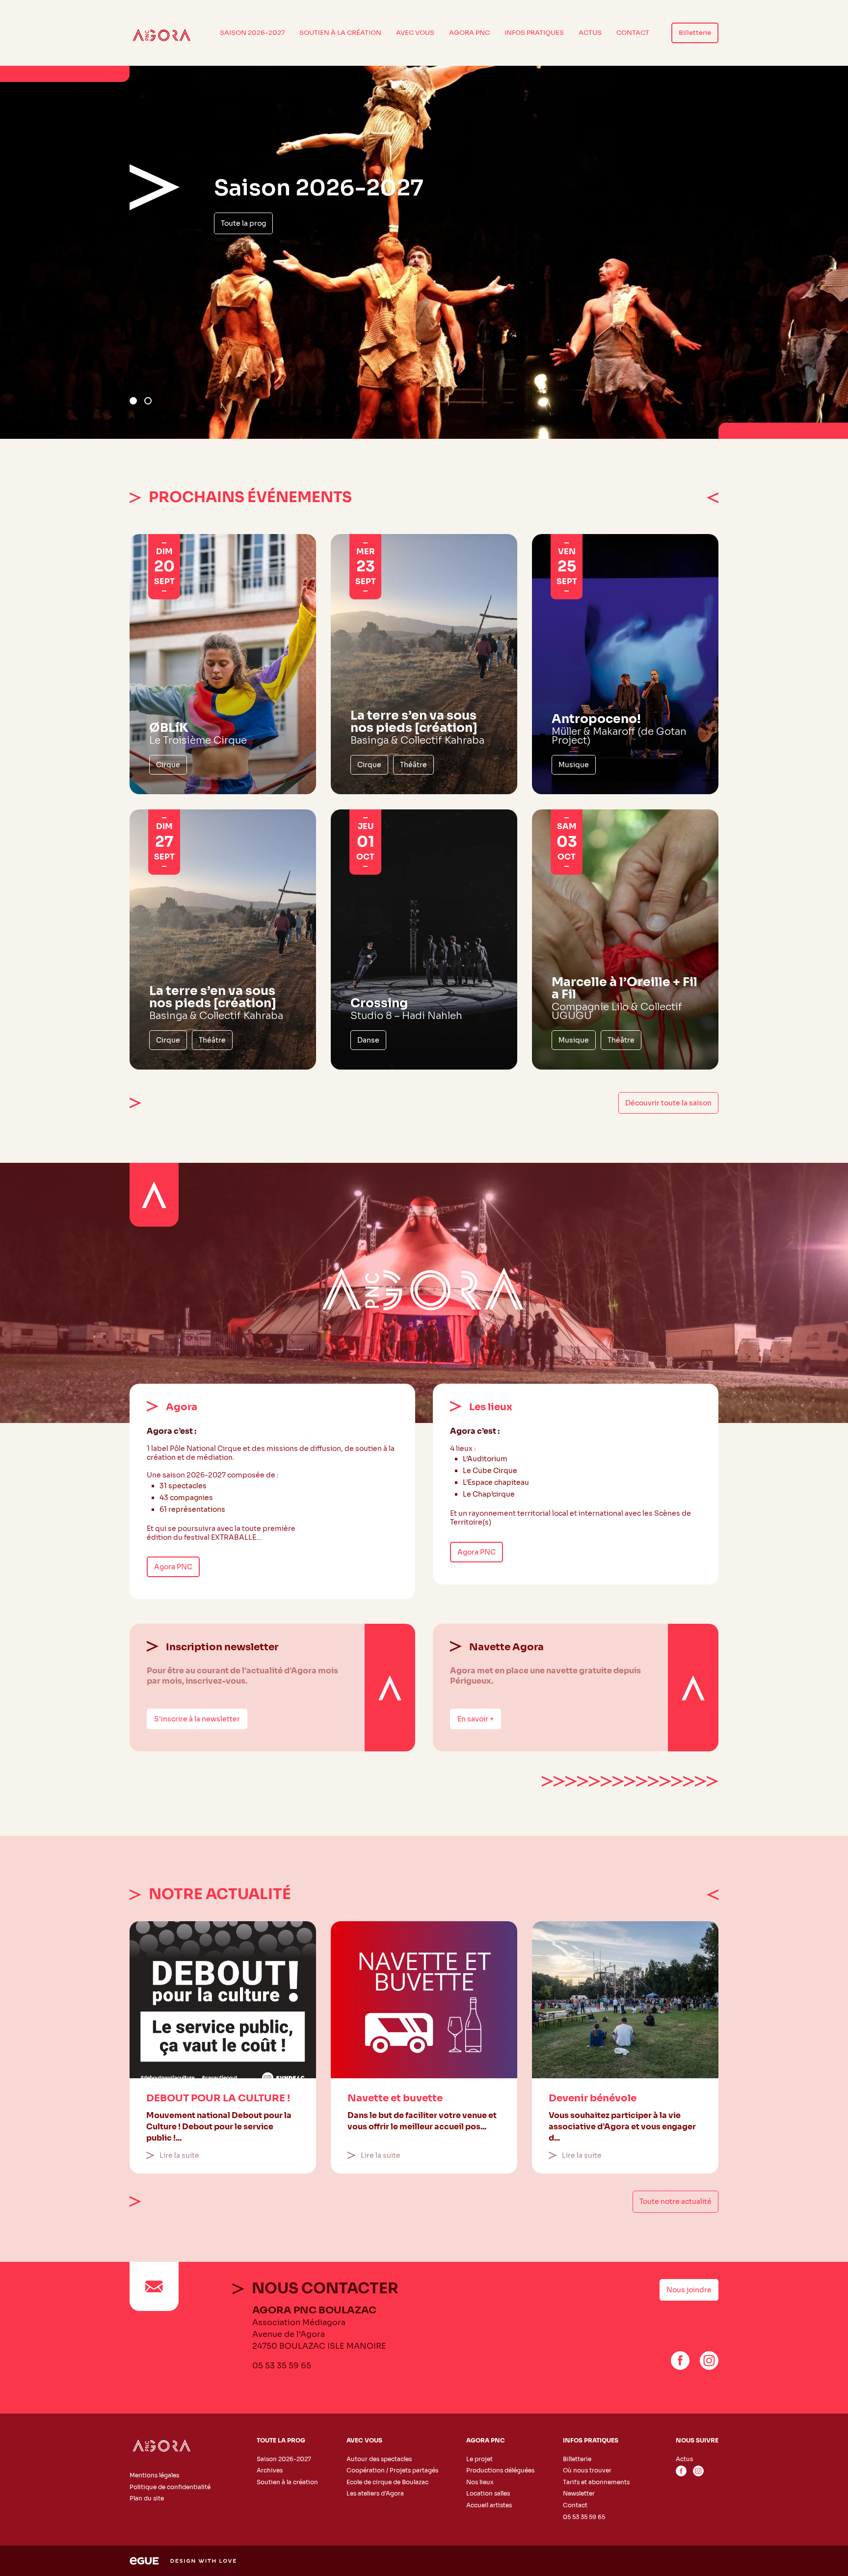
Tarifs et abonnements (596, 2482)
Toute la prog (281, 2440)
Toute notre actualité (676, 2201)
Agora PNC (469, 33)
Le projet (479, 2458)
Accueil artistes (489, 2505)
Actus (590, 33)
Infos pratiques (534, 33)
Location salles (488, 2493)
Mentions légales (154, 2475)
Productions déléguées (500, 2470)
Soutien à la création (340, 33)
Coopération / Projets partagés (392, 2470)
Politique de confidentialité (170, 2486)
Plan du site (147, 2498)
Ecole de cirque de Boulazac (387, 2482)
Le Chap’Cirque (248, 254)
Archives (270, 2470)
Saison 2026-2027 (252, 33)
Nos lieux (480, 2482)
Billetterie (695, 33)
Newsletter (579, 2493)
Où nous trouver (587, 2470)
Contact (633, 33)
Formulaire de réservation (344, 254)
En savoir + (476, 1719)
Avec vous (415, 33)
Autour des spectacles (379, 2458)
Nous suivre (697, 2440)
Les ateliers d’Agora (375, 2493)
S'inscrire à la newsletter (197, 1719)
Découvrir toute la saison (668, 1103)
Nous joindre (689, 2290)
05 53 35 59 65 (282, 2366)
